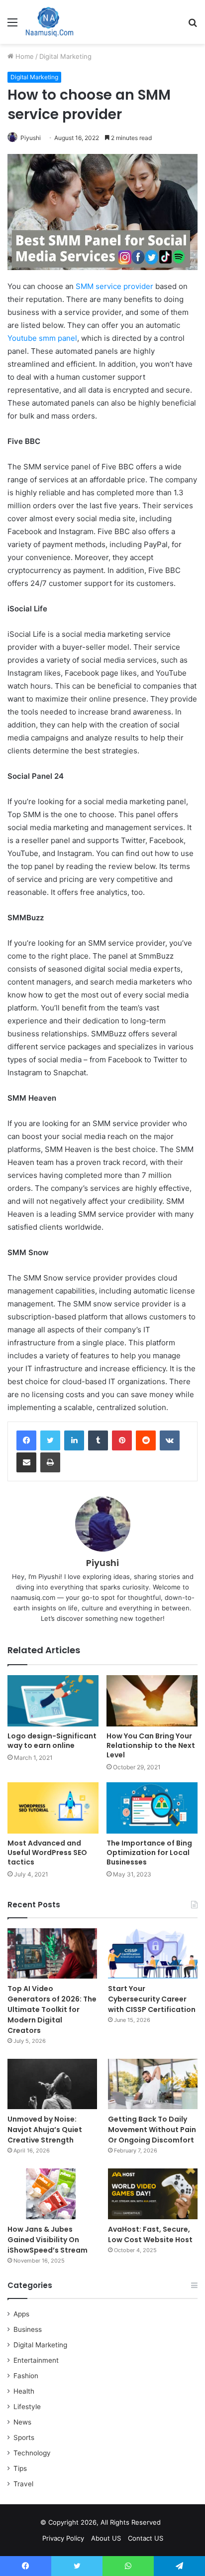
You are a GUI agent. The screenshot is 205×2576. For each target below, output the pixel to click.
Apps (21, 2314)
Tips (20, 2468)
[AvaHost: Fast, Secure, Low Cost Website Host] (153, 2194)
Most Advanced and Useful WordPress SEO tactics (47, 1853)
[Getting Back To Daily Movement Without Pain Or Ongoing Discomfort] (153, 2084)
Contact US (146, 2538)
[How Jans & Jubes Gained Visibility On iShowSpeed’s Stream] (52, 2194)
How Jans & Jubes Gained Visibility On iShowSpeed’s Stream (48, 2240)
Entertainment (36, 2360)
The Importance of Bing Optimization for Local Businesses (149, 1853)
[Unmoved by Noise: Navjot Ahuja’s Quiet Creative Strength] (52, 2084)
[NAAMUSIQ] (50, 22)
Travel (23, 2484)
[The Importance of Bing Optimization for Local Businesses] (152, 1808)
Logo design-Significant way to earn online (52, 1741)
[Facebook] (26, 1440)
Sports (24, 2437)
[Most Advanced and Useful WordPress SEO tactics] (53, 1808)
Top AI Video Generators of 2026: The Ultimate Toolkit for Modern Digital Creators (52, 2009)
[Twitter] (50, 1440)
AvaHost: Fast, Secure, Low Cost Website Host (150, 2234)
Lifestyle (27, 2407)
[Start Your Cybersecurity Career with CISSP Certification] (153, 1953)
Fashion (26, 2376)
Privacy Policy (63, 2538)
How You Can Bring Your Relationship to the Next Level (151, 1745)
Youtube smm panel (42, 338)
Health (24, 2391)
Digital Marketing (65, 56)
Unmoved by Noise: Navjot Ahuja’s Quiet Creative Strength (45, 2130)
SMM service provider (113, 286)
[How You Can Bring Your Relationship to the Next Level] (152, 1701)
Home (24, 56)
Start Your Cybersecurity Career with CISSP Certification (152, 1999)
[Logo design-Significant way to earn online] (53, 1701)
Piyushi (31, 138)
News (22, 2422)
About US (106, 2538)
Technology (32, 2453)
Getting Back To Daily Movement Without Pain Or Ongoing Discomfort (152, 2130)
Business (28, 2329)
